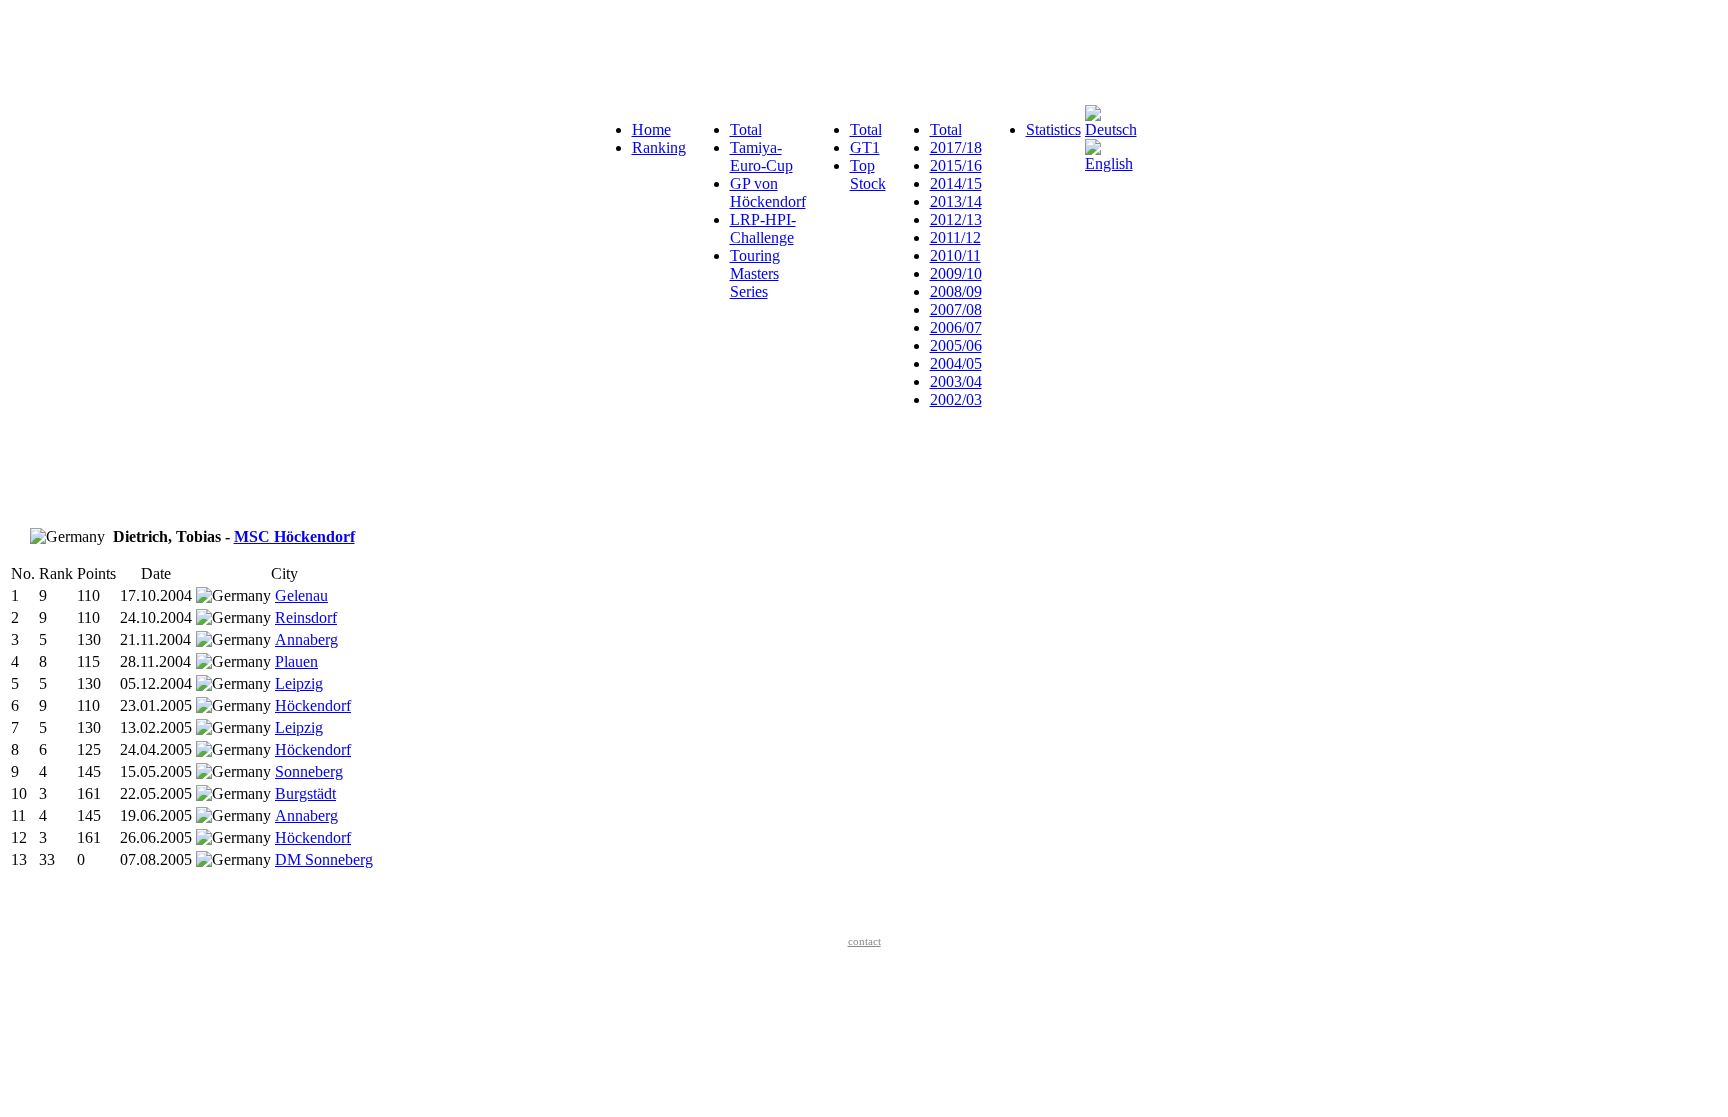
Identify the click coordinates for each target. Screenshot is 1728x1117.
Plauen (296, 661)
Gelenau (301, 595)
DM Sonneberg (324, 859)
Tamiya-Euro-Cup (761, 156)
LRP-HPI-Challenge (763, 228)
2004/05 (956, 363)
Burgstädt (305, 793)
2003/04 (956, 381)
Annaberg (306, 639)
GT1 (865, 147)
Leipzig (299, 683)
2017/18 (956, 147)
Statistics (1053, 129)
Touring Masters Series (755, 273)
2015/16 (956, 165)
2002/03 (956, 399)
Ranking (659, 147)
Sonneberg (309, 771)
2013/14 (956, 201)
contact (864, 941)
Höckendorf (313, 705)
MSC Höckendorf (294, 536)
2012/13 (956, 219)
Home (651, 129)
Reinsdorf (306, 617)
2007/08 (956, 309)
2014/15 (956, 183)
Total (746, 129)
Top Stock (868, 174)
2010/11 (955, 255)
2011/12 (955, 237)
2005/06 (956, 345)
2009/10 (956, 273)
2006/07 (956, 327)
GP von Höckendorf (768, 192)
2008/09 (956, 291)
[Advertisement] (372, 53)
